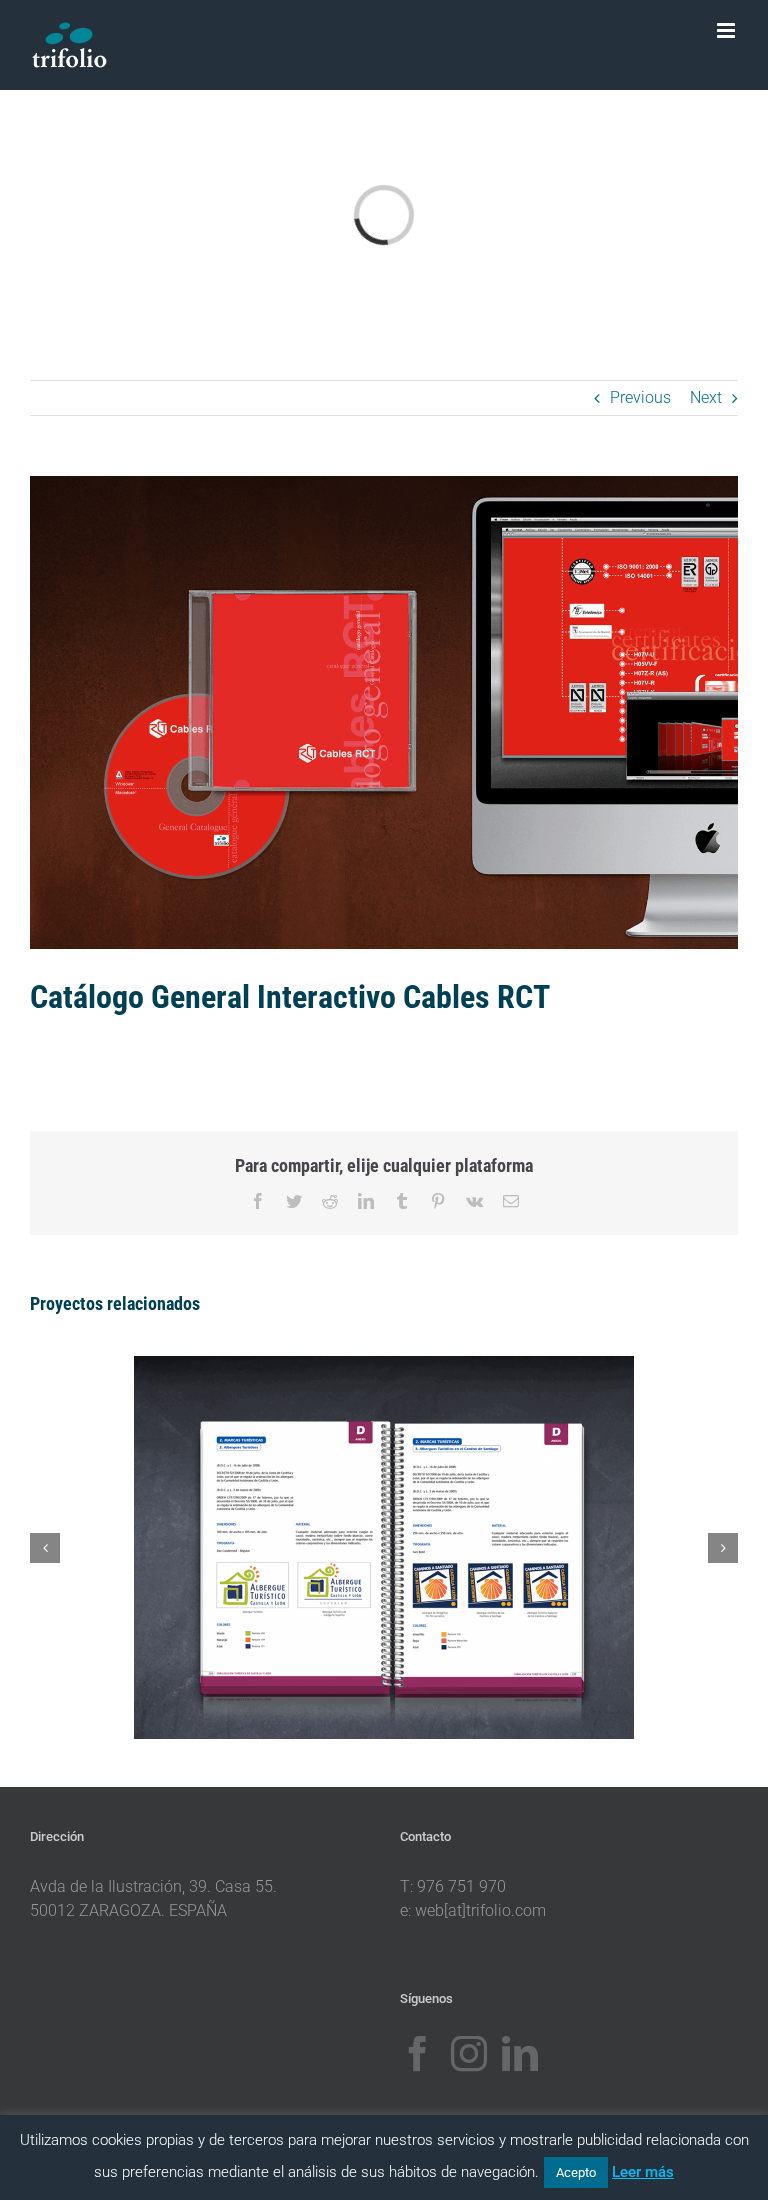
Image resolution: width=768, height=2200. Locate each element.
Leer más (643, 2172)
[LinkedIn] (520, 2054)
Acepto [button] (576, 2172)
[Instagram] (469, 2054)
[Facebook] (418, 2054)
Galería (407, 1528)
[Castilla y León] (384, 1547)
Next (706, 397)
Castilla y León (361, 1528)
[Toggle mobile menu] (727, 30)
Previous (640, 397)
